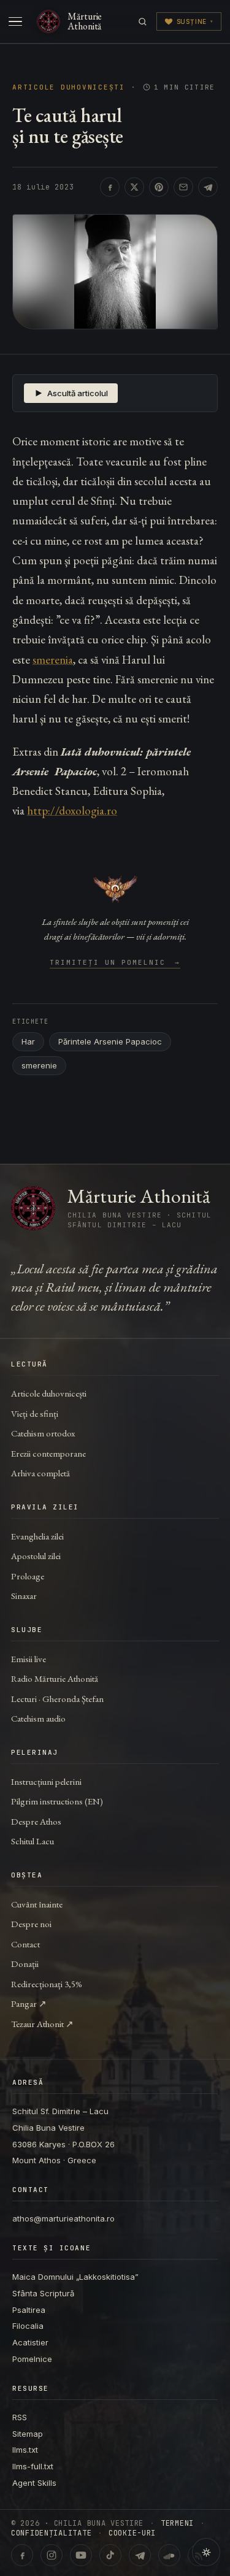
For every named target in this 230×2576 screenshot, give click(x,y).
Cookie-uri (132, 2533)
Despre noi (31, 1924)
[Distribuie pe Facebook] (110, 187)
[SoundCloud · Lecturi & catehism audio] (169, 2555)
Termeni (177, 2523)
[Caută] (143, 22)
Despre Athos (36, 1821)
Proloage (28, 1576)
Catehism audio (38, 1718)
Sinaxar (24, 1596)
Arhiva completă (40, 1473)
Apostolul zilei (36, 1556)
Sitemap (28, 2434)
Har (28, 1041)
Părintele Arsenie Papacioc (110, 1041)
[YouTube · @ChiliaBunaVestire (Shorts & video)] (81, 2555)
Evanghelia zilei (37, 1536)
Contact (25, 1944)
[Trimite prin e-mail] (183, 187)
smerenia (53, 660)
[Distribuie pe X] (134, 187)
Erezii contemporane (48, 1453)
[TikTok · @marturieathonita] (110, 2555)
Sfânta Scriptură (43, 2293)
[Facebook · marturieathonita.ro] (22, 2555)
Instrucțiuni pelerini (46, 1781)
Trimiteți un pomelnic (115, 963)
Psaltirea (29, 2310)
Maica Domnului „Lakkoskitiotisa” (75, 2277)
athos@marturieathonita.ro (63, 2218)
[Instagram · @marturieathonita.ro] (52, 2555)
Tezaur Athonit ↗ (42, 2024)
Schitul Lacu (33, 1841)
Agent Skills (34, 2483)
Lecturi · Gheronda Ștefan (57, 1699)
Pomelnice (32, 2359)
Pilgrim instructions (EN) (57, 1801)
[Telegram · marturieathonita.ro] (140, 2555)
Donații (25, 1964)
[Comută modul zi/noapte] (206, 2552)
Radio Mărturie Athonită (55, 1678)
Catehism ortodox (43, 1433)
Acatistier (30, 2342)
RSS (20, 2417)
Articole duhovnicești (69, 87)
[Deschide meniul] (15, 21)
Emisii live (29, 1659)
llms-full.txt (33, 2466)
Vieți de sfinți (35, 1413)
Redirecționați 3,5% (47, 1984)
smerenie (39, 1065)
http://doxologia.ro (72, 811)
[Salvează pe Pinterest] (159, 187)
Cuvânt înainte (37, 1904)
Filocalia (28, 2326)
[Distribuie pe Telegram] (208, 187)
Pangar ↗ (29, 2003)
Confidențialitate (51, 2533)
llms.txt (25, 2450)
